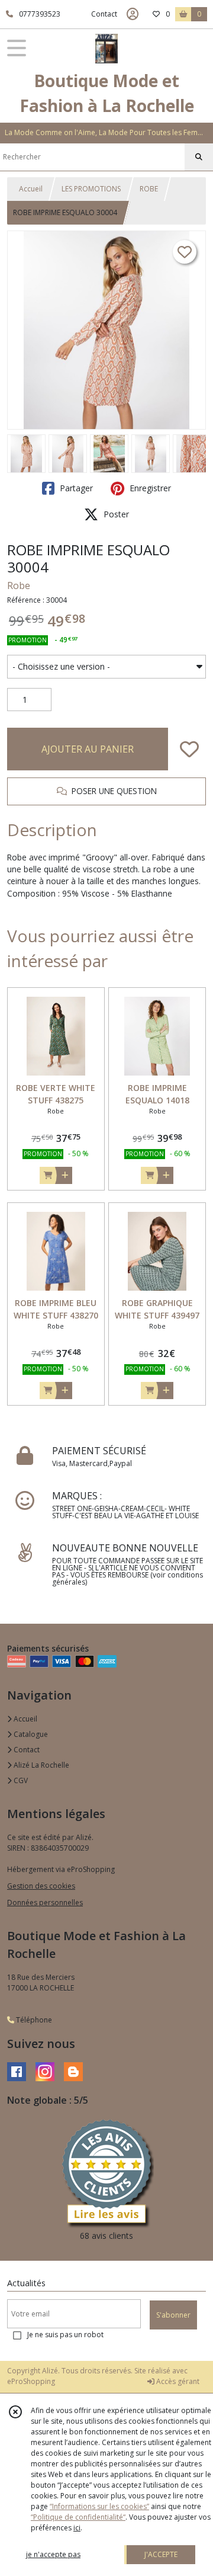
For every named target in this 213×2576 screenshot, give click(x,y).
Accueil (31, 189)
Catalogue (30, 1734)
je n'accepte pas (53, 2554)
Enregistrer (149, 488)
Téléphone (33, 2020)
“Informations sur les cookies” (99, 2506)
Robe (19, 585)
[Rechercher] (199, 157)
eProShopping (31, 2381)
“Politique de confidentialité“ (78, 2517)
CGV (20, 1780)
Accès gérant (177, 2381)
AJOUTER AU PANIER (88, 749)
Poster (115, 514)
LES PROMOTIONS (91, 189)
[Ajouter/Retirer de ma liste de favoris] (189, 749)
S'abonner (173, 2315)
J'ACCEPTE (161, 2554)
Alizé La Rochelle (41, 1765)
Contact (104, 14)
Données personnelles (45, 1903)
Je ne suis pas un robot (65, 2335)
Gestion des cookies (41, 1886)
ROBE (149, 189)
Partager (75, 488)
